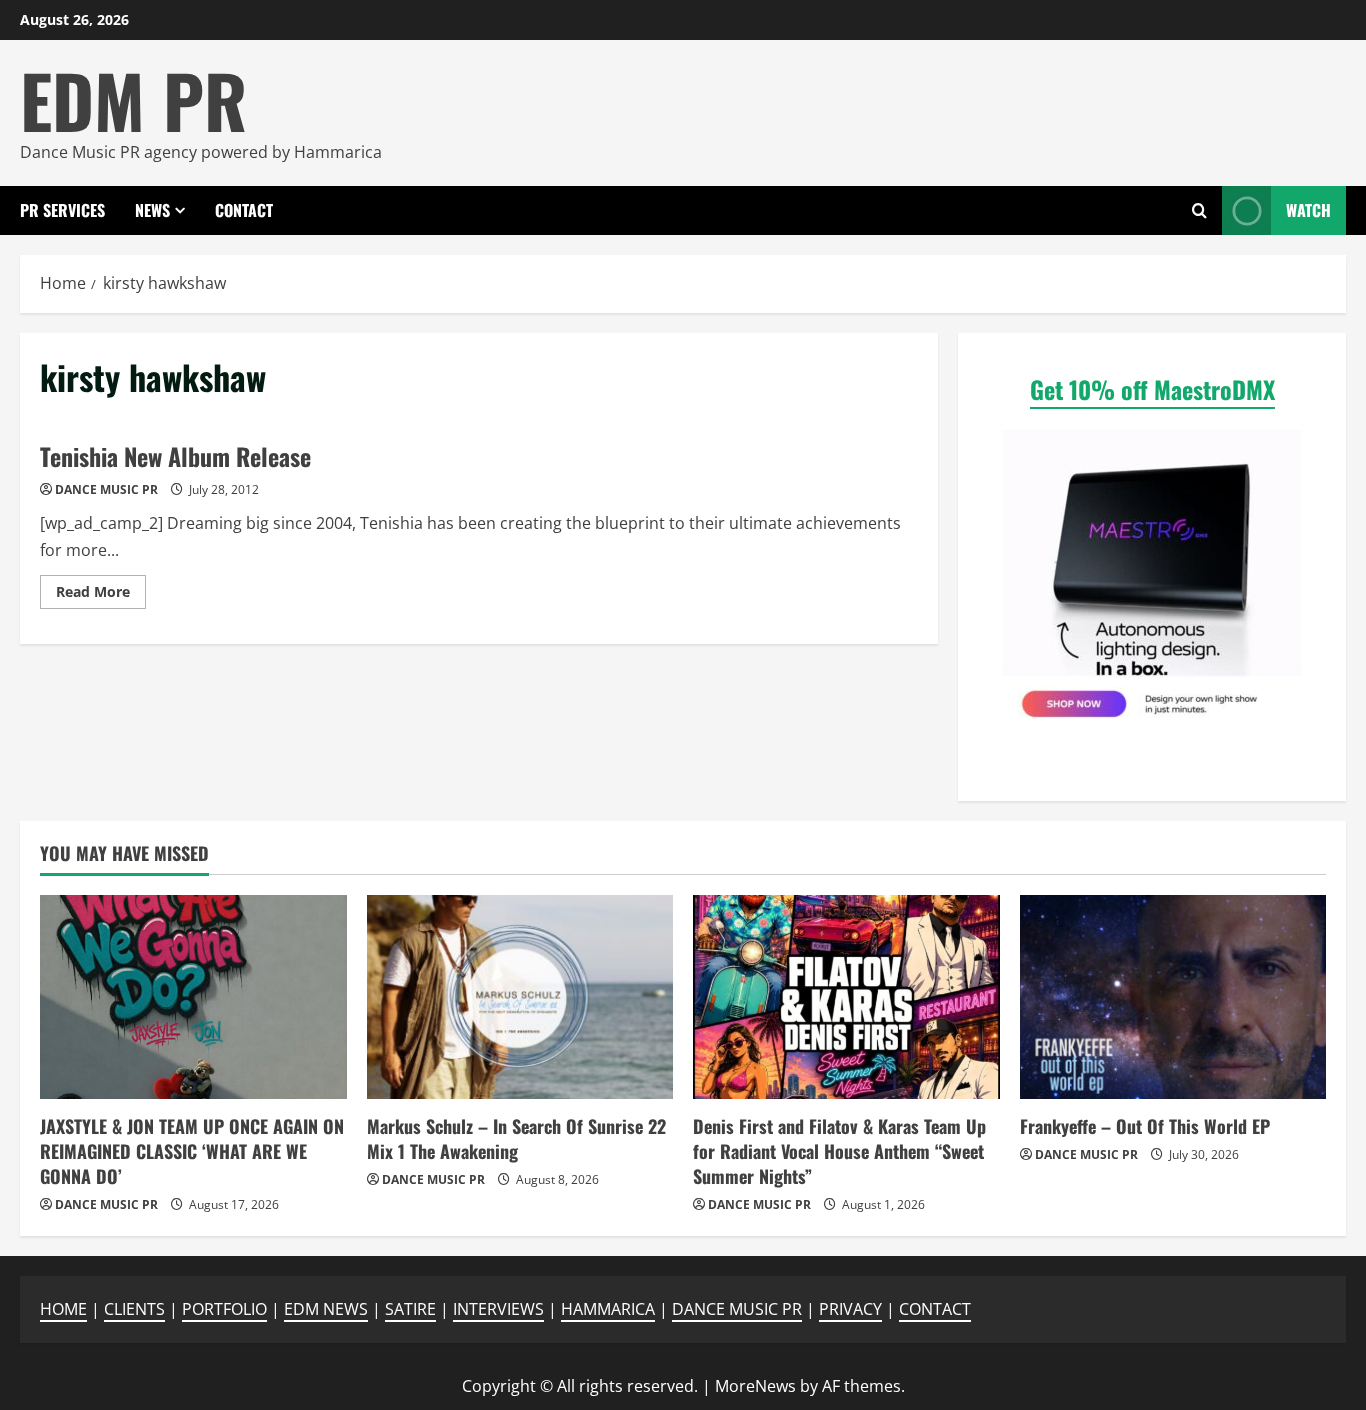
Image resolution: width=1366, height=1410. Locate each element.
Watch (1308, 210)
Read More (101, 595)
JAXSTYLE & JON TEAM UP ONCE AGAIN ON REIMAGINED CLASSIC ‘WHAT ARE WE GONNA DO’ (192, 1151)
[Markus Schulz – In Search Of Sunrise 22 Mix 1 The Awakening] (520, 997)
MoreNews (755, 1386)
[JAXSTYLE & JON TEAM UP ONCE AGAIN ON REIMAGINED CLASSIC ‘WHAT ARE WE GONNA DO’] (193, 997)
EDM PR (133, 99)
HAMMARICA (608, 1309)
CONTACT (244, 210)
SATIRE (410, 1309)
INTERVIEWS (498, 1309)
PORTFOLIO (224, 1309)
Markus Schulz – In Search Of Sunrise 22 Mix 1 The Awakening (516, 1138)
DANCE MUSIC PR (106, 489)
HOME (63, 1309)
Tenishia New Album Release (175, 456)
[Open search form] (1199, 210)
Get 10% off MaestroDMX (1152, 389)
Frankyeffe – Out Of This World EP (1145, 1126)
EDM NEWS (326, 1309)
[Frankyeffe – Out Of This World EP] (1173, 997)
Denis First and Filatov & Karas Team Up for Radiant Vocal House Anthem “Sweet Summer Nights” (839, 1151)
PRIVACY (850, 1309)
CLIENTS (134, 1309)
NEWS (152, 210)
